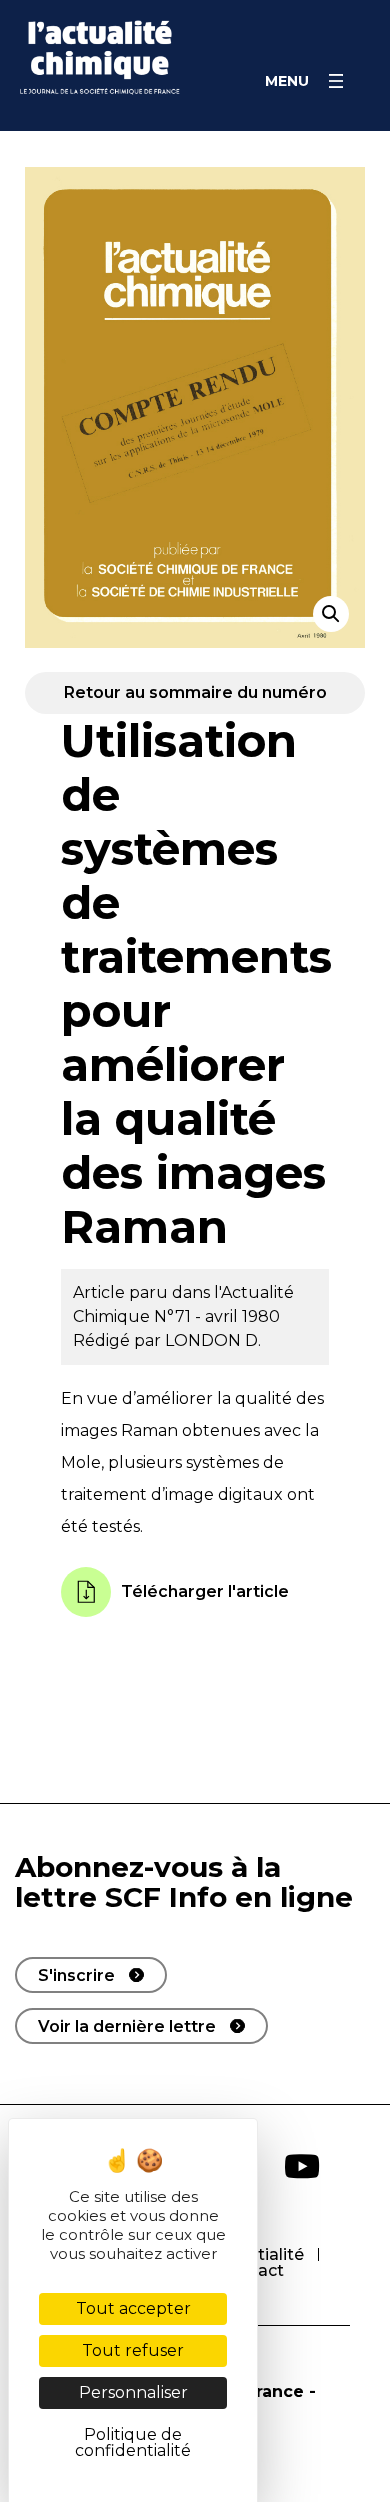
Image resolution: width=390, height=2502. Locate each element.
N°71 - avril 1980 (217, 1316)
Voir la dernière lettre (127, 2026)
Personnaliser (133, 2392)
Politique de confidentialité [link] (133, 2442)
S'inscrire (76, 1975)
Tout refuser (133, 2350)
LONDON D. (213, 1340)
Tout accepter (133, 2308)
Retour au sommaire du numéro (195, 692)
